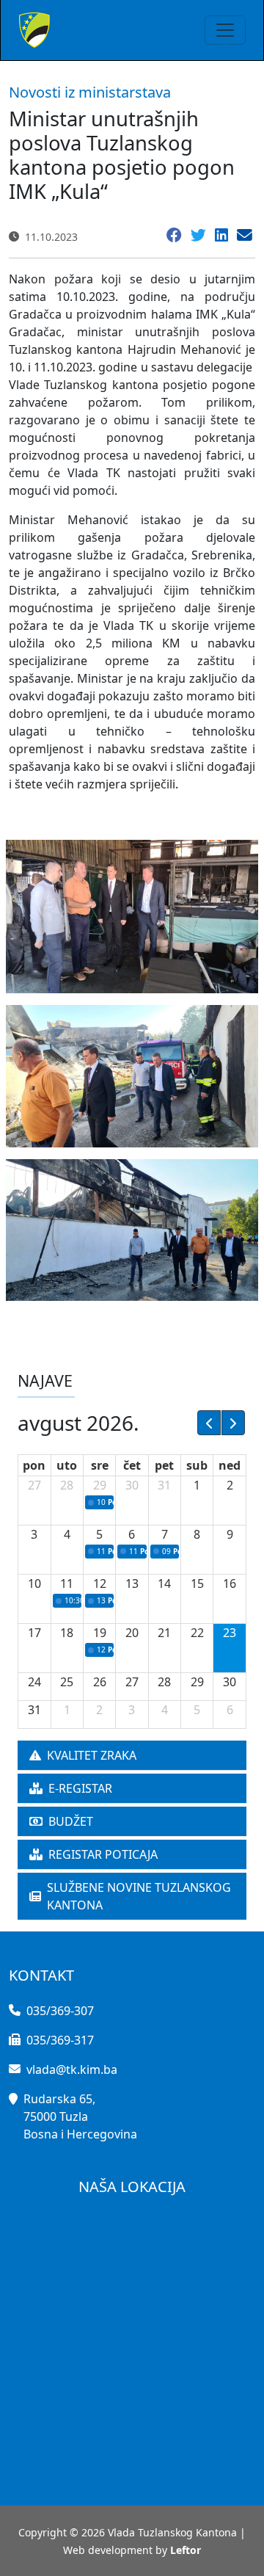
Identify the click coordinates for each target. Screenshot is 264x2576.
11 (67, 1583)
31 (164, 1485)
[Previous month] (209, 1423)
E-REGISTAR (80, 1788)
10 (34, 1583)
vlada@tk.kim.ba (72, 2069)
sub (197, 1465)
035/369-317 (60, 2040)
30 (132, 1485)
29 (100, 1485)
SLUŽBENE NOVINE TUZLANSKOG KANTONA (139, 1896)
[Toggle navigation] (225, 30)
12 (100, 1583)
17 (34, 1633)
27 (34, 1485)
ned (230, 1465)
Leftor (186, 2550)
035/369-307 (60, 2011)
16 (230, 1583)
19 (100, 1633)
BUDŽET (71, 1821)
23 (230, 1633)
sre (100, 1465)
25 (67, 1682)
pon (34, 1465)
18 (67, 1633)
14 (164, 1583)
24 (34, 1682)
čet (132, 1465)
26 (100, 1682)
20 (132, 1633)
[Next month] (233, 1423)
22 (197, 1633)
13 (132, 1583)
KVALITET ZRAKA (92, 1755)
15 (197, 1583)
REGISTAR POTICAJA (103, 1854)
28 (67, 1485)
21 (164, 1633)
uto (67, 1465)
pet (164, 1465)
